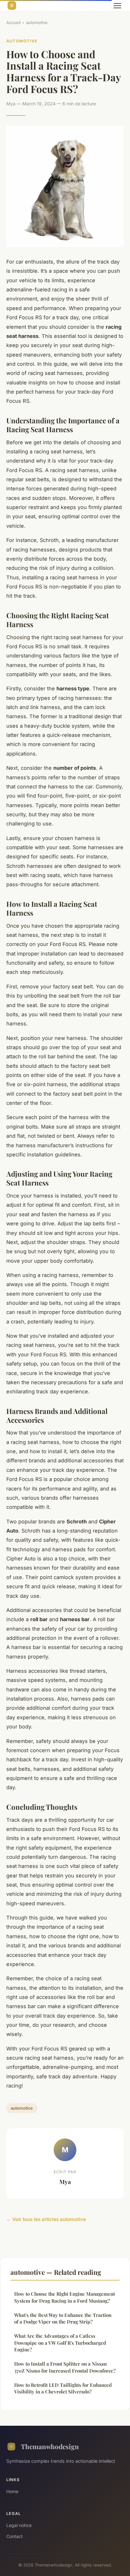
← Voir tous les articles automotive (46, 2219)
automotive (37, 22)
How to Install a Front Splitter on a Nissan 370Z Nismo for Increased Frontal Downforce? (65, 2367)
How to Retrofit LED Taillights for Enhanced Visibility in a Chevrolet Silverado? (63, 2388)
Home (12, 2491)
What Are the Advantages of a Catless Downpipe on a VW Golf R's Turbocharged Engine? (60, 2343)
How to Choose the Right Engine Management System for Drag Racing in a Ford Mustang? (65, 2297)
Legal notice (19, 2525)
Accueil (13, 22)
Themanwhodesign (50, 2446)
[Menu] (117, 6)
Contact (15, 2536)
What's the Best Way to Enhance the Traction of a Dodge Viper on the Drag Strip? (63, 2318)
